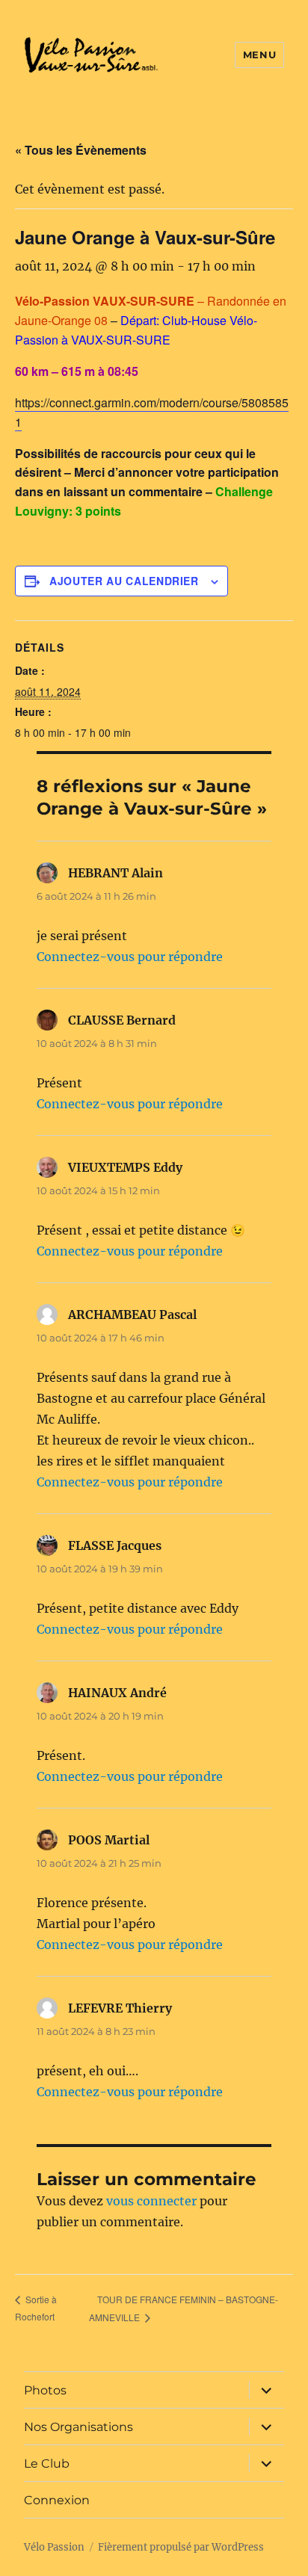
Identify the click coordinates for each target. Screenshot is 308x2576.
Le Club (47, 2464)
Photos (45, 2390)
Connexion (57, 2500)
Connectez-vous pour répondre (130, 957)
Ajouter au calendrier (124, 581)
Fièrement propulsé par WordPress (181, 2547)
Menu (259, 55)
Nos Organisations (78, 2427)
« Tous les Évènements (81, 150)
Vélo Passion (54, 2547)
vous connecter (151, 2201)
